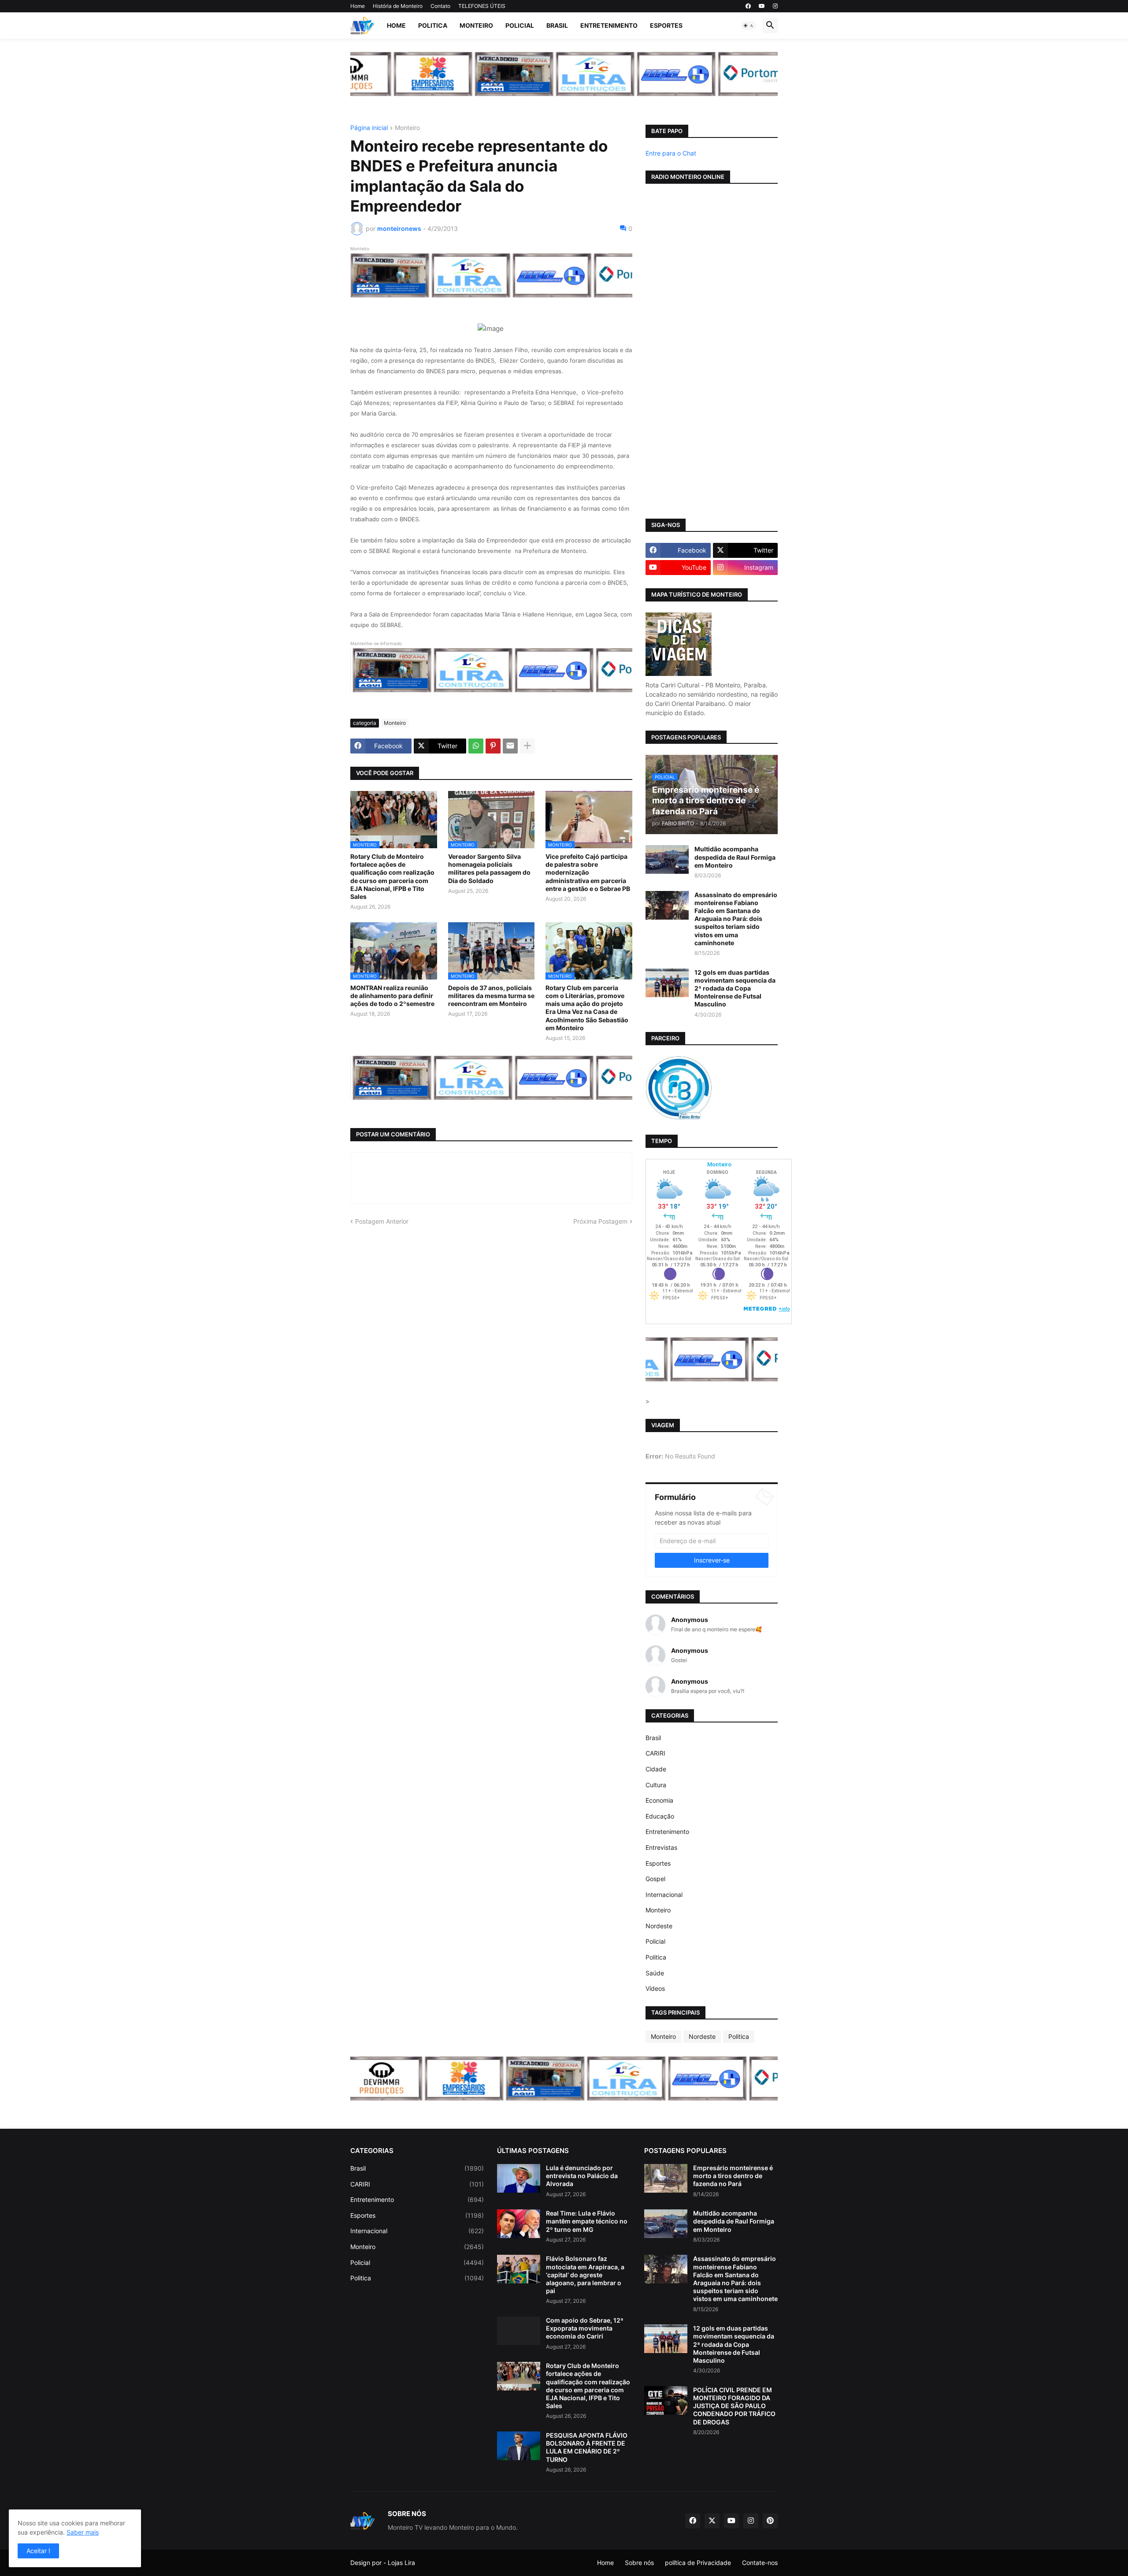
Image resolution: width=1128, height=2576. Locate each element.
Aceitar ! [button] (38, 2551)
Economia (659, 1800)
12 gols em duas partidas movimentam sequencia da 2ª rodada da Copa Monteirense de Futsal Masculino (735, 988)
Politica (433, 25)
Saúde (655, 1973)
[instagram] (775, 6)
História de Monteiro (398, 6)
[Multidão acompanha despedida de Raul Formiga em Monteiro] (667, 859)
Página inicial (369, 128)
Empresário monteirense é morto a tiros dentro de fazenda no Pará (733, 2176)
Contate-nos (760, 2563)
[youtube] (762, 6)
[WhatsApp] (476, 746)
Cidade (656, 1769)
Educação (660, 1816)
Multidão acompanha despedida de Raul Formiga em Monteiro (735, 857)
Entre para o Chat (671, 153)
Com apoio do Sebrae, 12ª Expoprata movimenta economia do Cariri (585, 2328)
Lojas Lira (401, 2563)
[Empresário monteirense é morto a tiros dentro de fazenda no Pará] (666, 2178)
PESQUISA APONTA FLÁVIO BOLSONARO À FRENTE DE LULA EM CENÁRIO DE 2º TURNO (587, 2447)
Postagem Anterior (382, 1221)
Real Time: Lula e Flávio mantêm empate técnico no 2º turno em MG (587, 2221)
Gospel (655, 1879)
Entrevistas (661, 1847)
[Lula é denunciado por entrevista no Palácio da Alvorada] (519, 2178)
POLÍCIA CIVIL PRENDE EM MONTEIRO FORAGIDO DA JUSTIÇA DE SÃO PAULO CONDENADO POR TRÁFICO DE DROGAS (734, 2406)
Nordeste (659, 1926)
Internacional (664, 1895)
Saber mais (83, 2532)
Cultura (656, 1785)
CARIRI (655, 1753)
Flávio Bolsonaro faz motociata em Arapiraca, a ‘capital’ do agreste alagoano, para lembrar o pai (585, 2275)
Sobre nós (639, 2563)
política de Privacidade (698, 2563)
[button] (749, 26)
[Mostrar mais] (527, 746)
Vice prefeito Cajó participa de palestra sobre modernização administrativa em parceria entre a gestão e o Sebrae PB (588, 872)
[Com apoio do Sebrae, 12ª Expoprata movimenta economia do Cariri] (519, 2331)
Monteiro (476, 25)
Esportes (666, 25)
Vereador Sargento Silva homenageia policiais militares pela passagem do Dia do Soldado (489, 869)
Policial (520, 25)
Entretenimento (609, 25)
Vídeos (655, 1988)
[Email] (510, 746)
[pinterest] (770, 2521)
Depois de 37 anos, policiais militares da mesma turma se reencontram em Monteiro (491, 996)
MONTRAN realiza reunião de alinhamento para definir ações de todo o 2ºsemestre (392, 996)
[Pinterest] (493, 746)
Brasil (557, 25)
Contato (440, 6)
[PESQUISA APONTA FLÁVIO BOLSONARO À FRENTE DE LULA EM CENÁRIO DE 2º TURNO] (519, 2446)
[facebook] (748, 6)
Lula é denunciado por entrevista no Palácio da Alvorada (582, 2176)
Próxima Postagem (600, 1221)
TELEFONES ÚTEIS (482, 6)
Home (358, 6)
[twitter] (712, 2521)
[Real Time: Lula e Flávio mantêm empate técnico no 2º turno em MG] (519, 2224)
